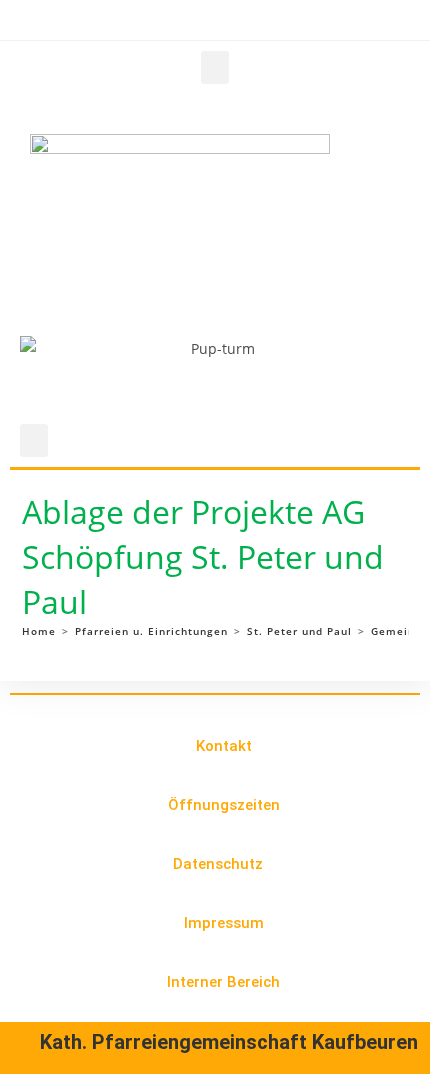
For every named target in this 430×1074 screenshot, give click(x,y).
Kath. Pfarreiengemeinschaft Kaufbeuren (229, 1042)
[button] (215, 67)
